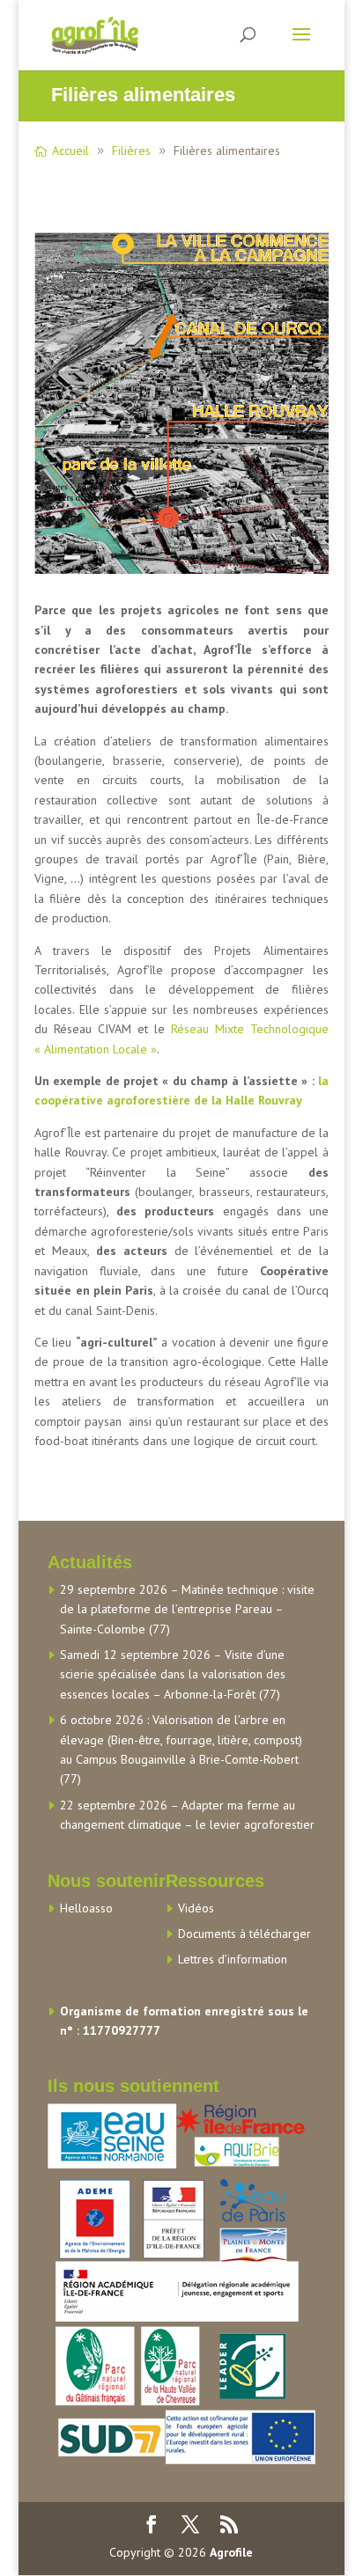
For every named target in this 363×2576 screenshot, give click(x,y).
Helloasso (86, 1908)
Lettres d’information (233, 1959)
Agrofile (231, 2552)
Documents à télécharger (244, 1934)
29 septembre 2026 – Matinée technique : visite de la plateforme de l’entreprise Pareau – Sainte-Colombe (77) (187, 1609)
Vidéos (196, 1908)
